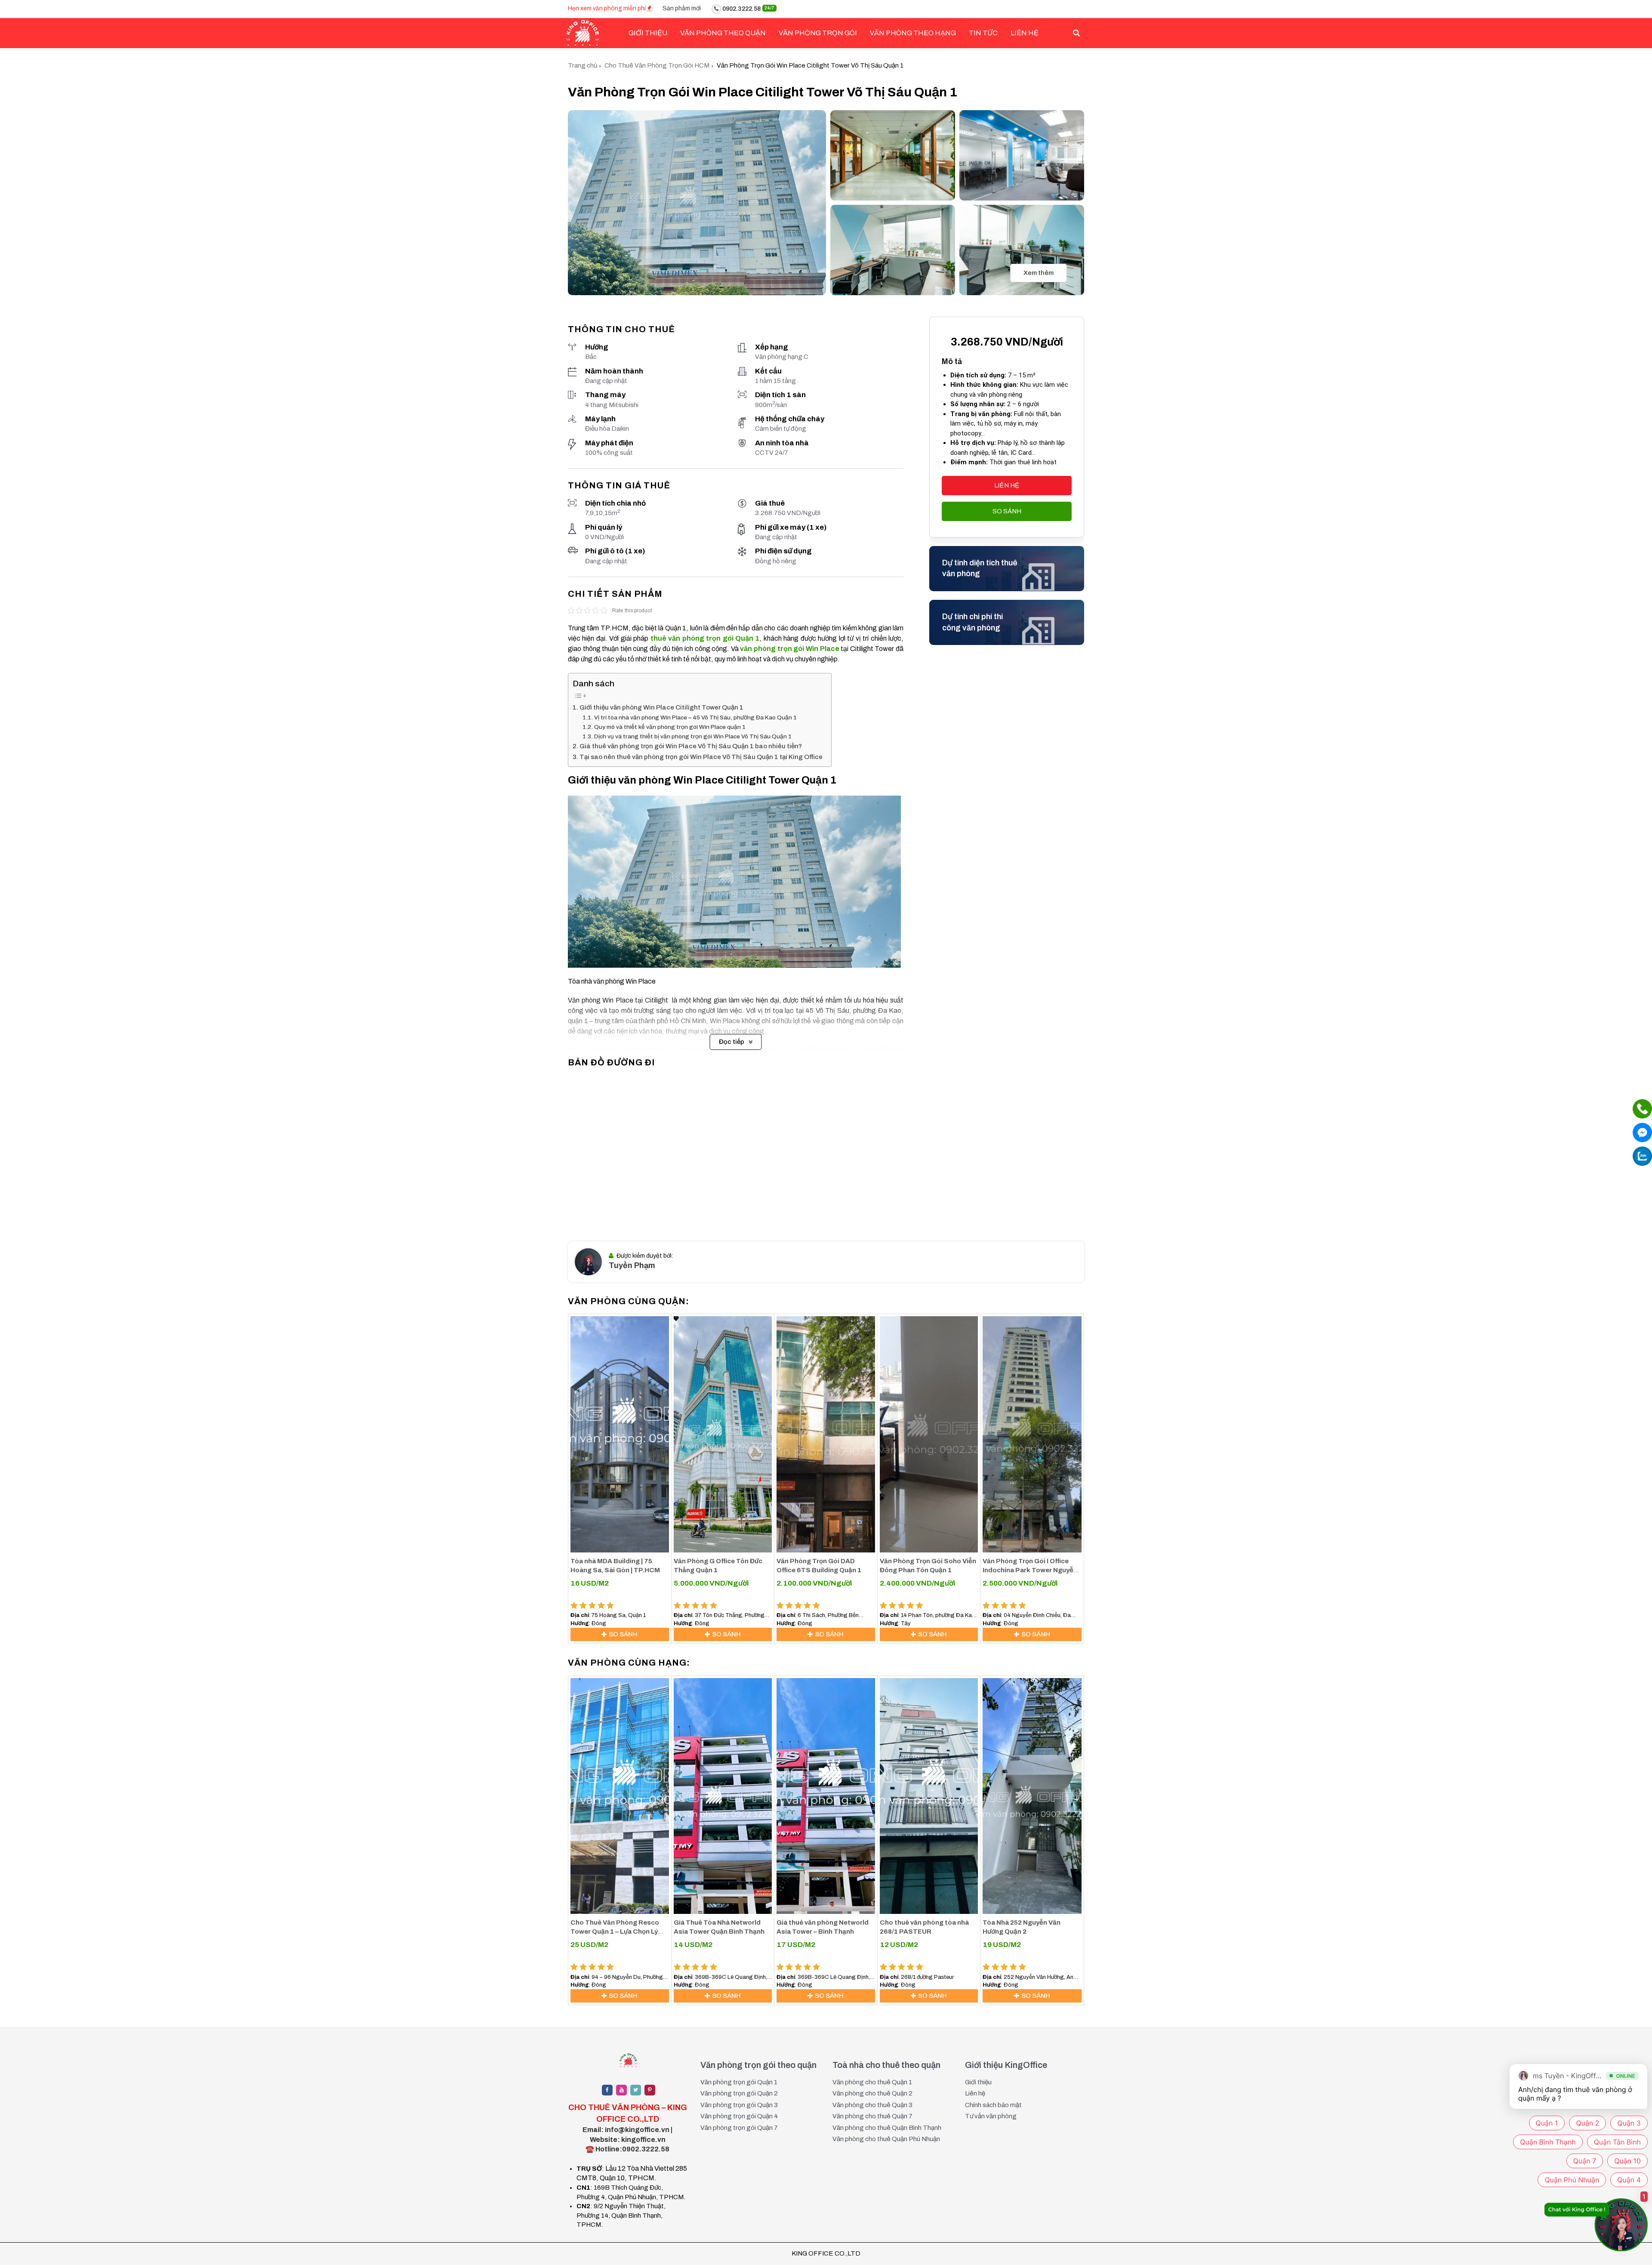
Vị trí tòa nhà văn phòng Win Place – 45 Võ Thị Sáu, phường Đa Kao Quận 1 (695, 717)
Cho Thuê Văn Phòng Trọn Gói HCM (657, 65)
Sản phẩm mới (682, 8)
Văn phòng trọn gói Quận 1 (739, 2082)
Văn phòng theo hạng (913, 33)
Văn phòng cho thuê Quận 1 (872, 2082)
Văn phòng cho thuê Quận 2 (872, 2093)
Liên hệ (1025, 33)
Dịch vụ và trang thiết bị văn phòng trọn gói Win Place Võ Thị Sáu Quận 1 (693, 736)
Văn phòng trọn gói (818, 33)
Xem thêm (1039, 273)
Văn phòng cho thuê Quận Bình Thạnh (887, 2128)
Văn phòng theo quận (723, 33)
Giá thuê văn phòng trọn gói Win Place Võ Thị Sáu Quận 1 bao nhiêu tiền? (691, 746)
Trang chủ (583, 65)
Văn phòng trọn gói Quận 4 (739, 2116)
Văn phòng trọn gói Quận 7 (739, 2128)
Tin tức (983, 33)
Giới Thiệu (648, 33)
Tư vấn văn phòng (991, 2116)
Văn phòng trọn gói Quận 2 (739, 2093)
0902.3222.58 (748, 9)
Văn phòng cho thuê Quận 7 (872, 2116)
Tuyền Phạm (632, 1265)
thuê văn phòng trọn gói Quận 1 (705, 638)
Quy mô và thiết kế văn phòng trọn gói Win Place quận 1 (670, 727)
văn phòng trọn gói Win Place (789, 649)
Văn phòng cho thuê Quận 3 (872, 2105)
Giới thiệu (978, 2082)
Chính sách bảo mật (993, 2105)
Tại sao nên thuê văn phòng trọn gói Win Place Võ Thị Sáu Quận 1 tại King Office (701, 757)
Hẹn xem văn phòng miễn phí (607, 8)
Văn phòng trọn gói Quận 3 (739, 2105)
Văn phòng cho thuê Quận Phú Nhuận (886, 2139)
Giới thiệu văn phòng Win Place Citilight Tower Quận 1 (661, 707)
